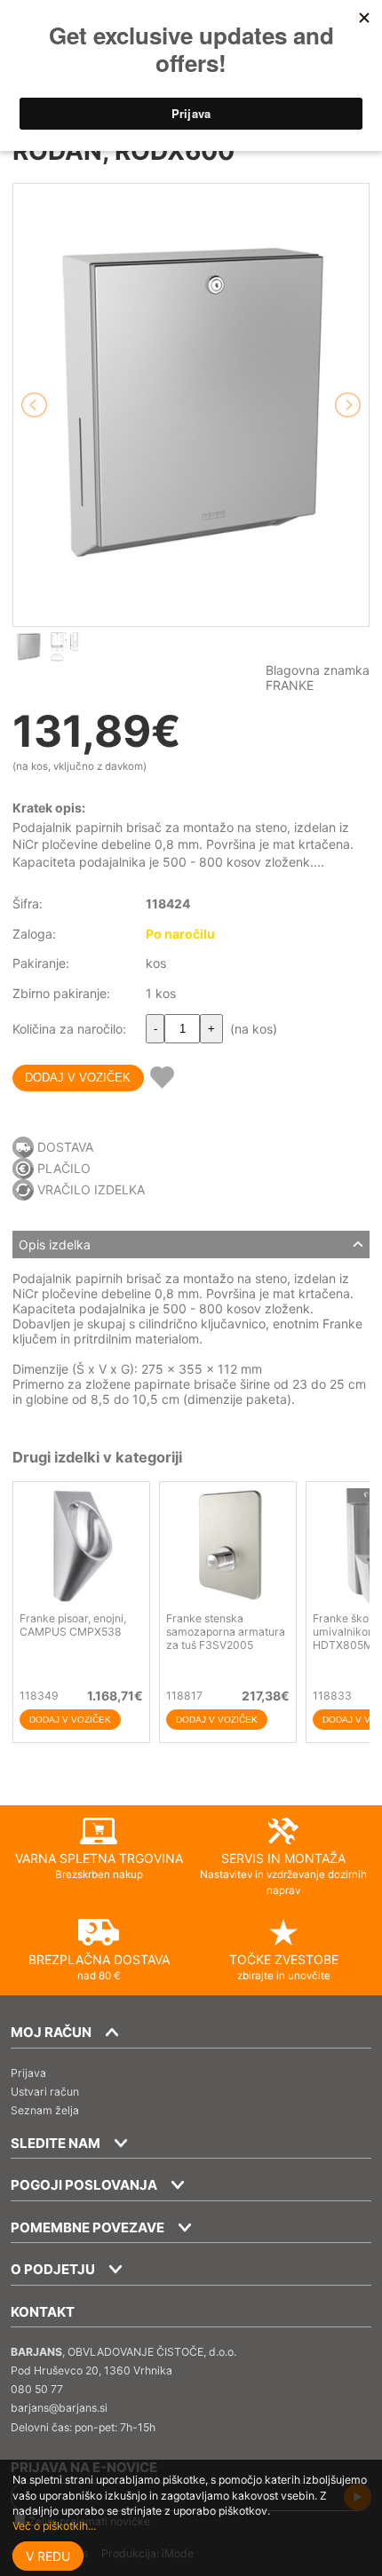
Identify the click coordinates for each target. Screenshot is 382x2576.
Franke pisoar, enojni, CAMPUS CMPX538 (73, 1625)
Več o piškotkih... (54, 2526)
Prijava (28, 2073)
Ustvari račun (45, 2092)
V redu (48, 2556)
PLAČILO (64, 1168)
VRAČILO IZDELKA (91, 1189)
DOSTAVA (65, 1147)
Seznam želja (45, 2110)
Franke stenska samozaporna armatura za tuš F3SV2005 (226, 1632)
